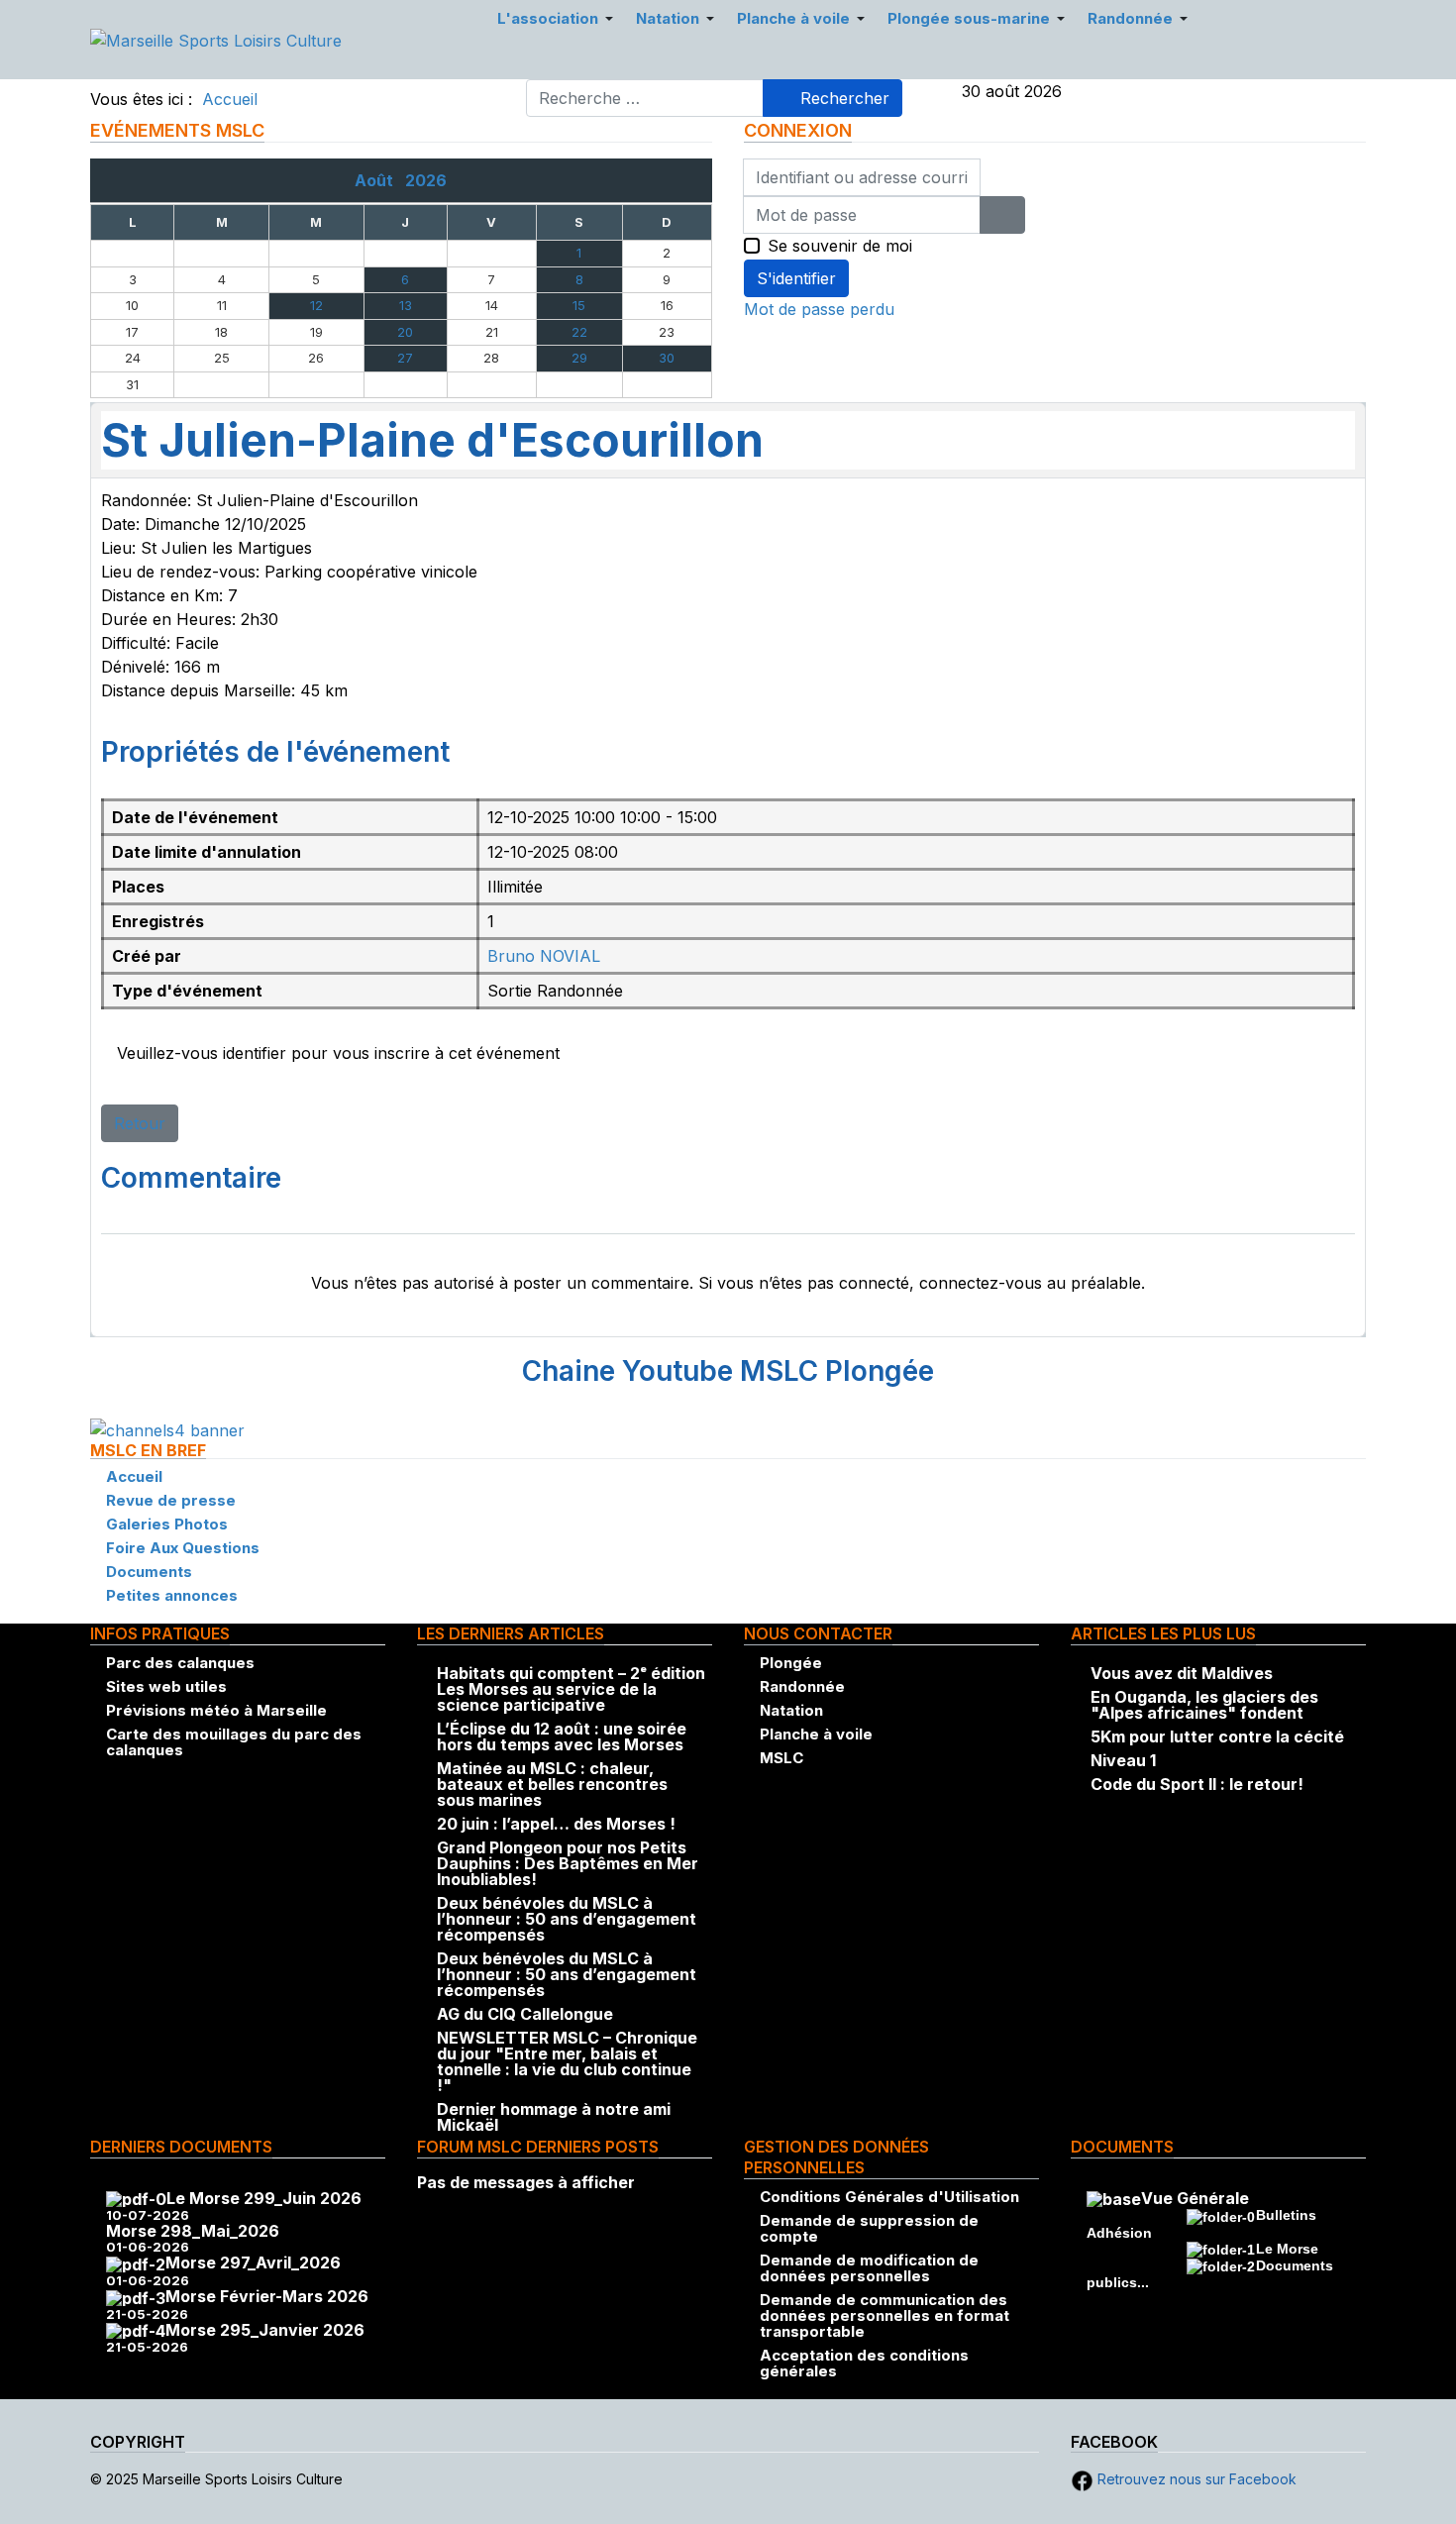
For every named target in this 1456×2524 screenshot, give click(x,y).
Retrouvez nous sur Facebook (1195, 2479)
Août (380, 180)
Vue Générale (1195, 2198)
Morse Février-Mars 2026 (267, 2296)
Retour (140, 1123)
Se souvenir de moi (840, 246)
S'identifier (796, 278)
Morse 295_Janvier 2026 (265, 2330)
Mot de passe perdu (819, 309)
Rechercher (842, 98)
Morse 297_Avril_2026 (253, 2262)
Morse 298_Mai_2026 (193, 2231)
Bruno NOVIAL (544, 956)
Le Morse (1287, 2249)
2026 (426, 180)
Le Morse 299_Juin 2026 (264, 2198)
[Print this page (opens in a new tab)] (793, 444)
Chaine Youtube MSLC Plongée (728, 1371)
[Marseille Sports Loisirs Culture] (216, 39)
